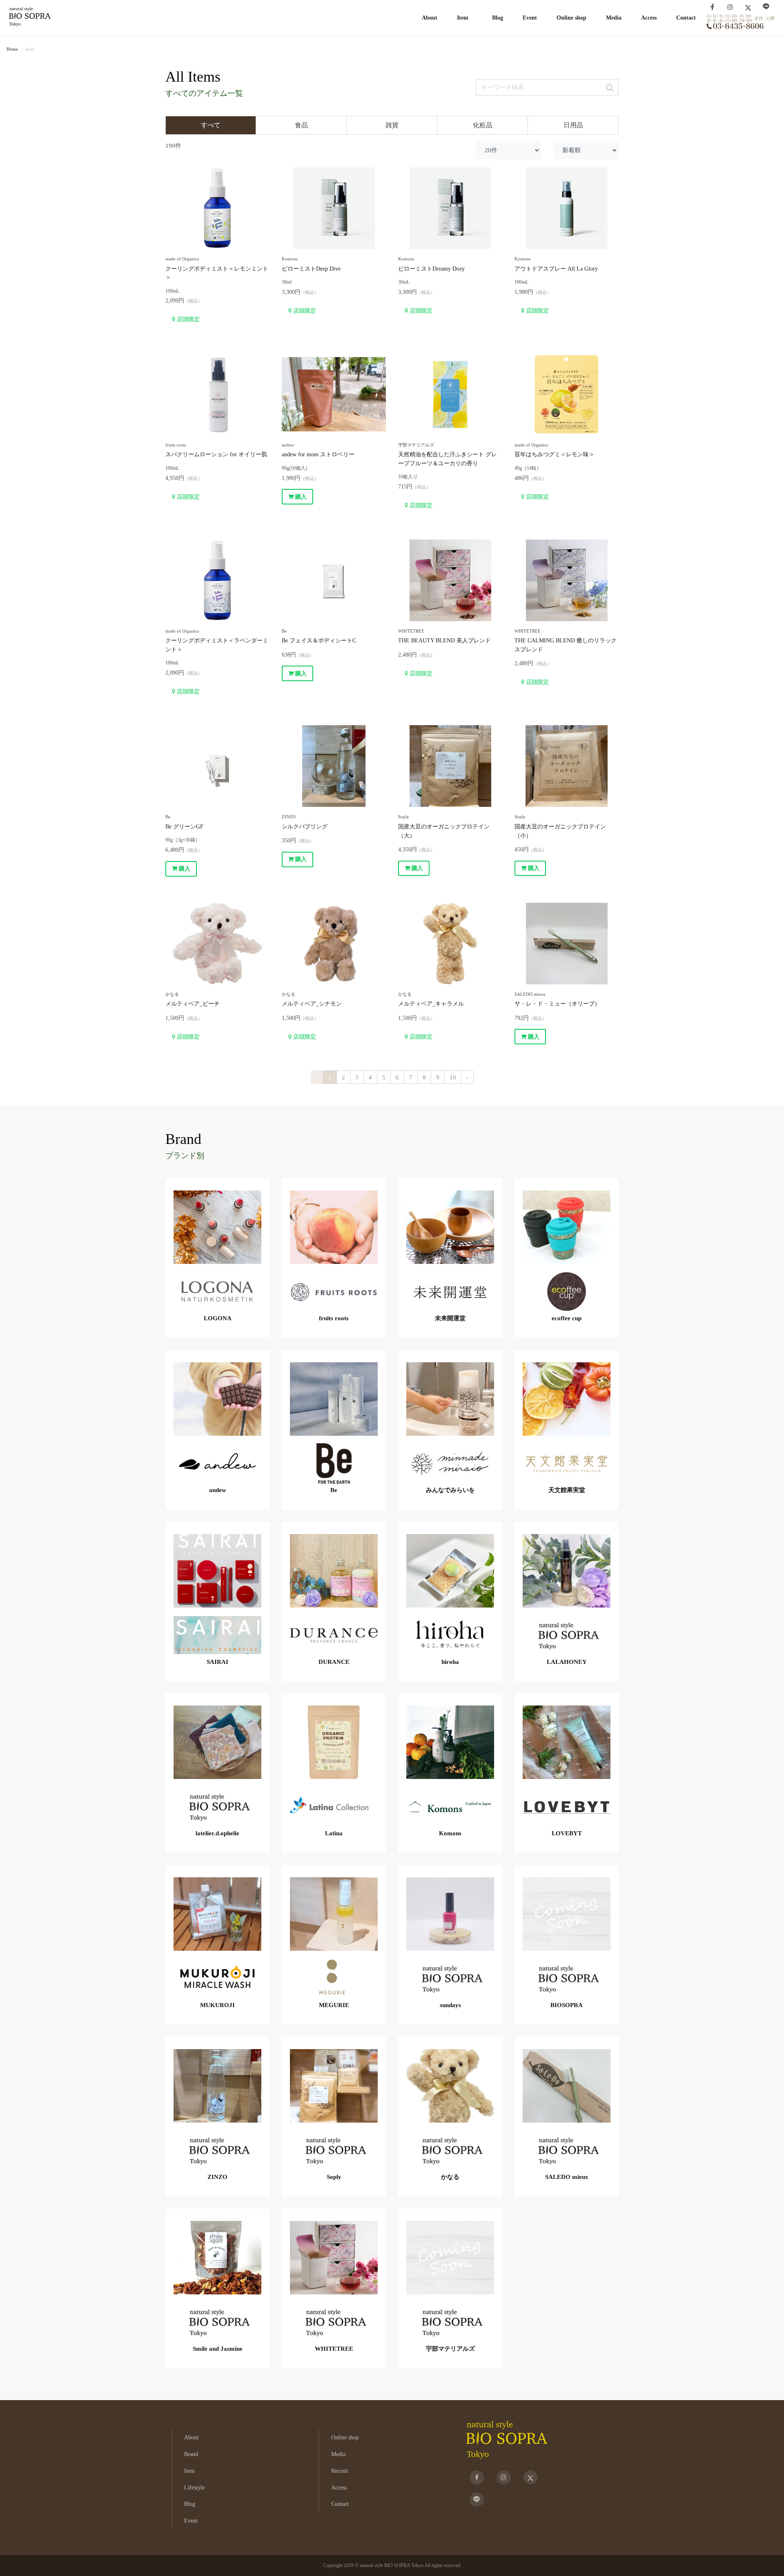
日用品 (573, 125)
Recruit (340, 2471)
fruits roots (176, 445)
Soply (404, 817)
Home (12, 49)
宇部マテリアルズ (416, 445)
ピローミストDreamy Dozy (431, 269)
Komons (290, 259)
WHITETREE (411, 631)
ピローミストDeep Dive (311, 269)
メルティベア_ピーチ (193, 1004)
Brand (191, 2454)
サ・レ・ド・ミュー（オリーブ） (557, 1004)
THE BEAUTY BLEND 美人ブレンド (444, 640)
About (430, 18)
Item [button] (463, 18)
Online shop (571, 18)
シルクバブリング (305, 826)
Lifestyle (194, 2487)
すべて (211, 125)
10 (453, 1077)
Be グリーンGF (184, 826)
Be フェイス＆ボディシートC (319, 640)
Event (530, 18)
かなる (172, 994)
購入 (300, 497)
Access (649, 18)
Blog (498, 18)
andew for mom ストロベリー (318, 454)
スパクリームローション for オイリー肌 (216, 454)
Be (284, 631)
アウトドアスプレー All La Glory (556, 269)
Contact (686, 18)
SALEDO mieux (530, 994)
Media (614, 18)
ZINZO (289, 817)
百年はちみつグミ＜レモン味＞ (555, 454)
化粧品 (483, 125)
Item (189, 2471)
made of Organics (182, 259)
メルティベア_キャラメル (431, 1004)
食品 (301, 125)
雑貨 (392, 125)
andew (288, 445)
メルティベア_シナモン (312, 1004)
